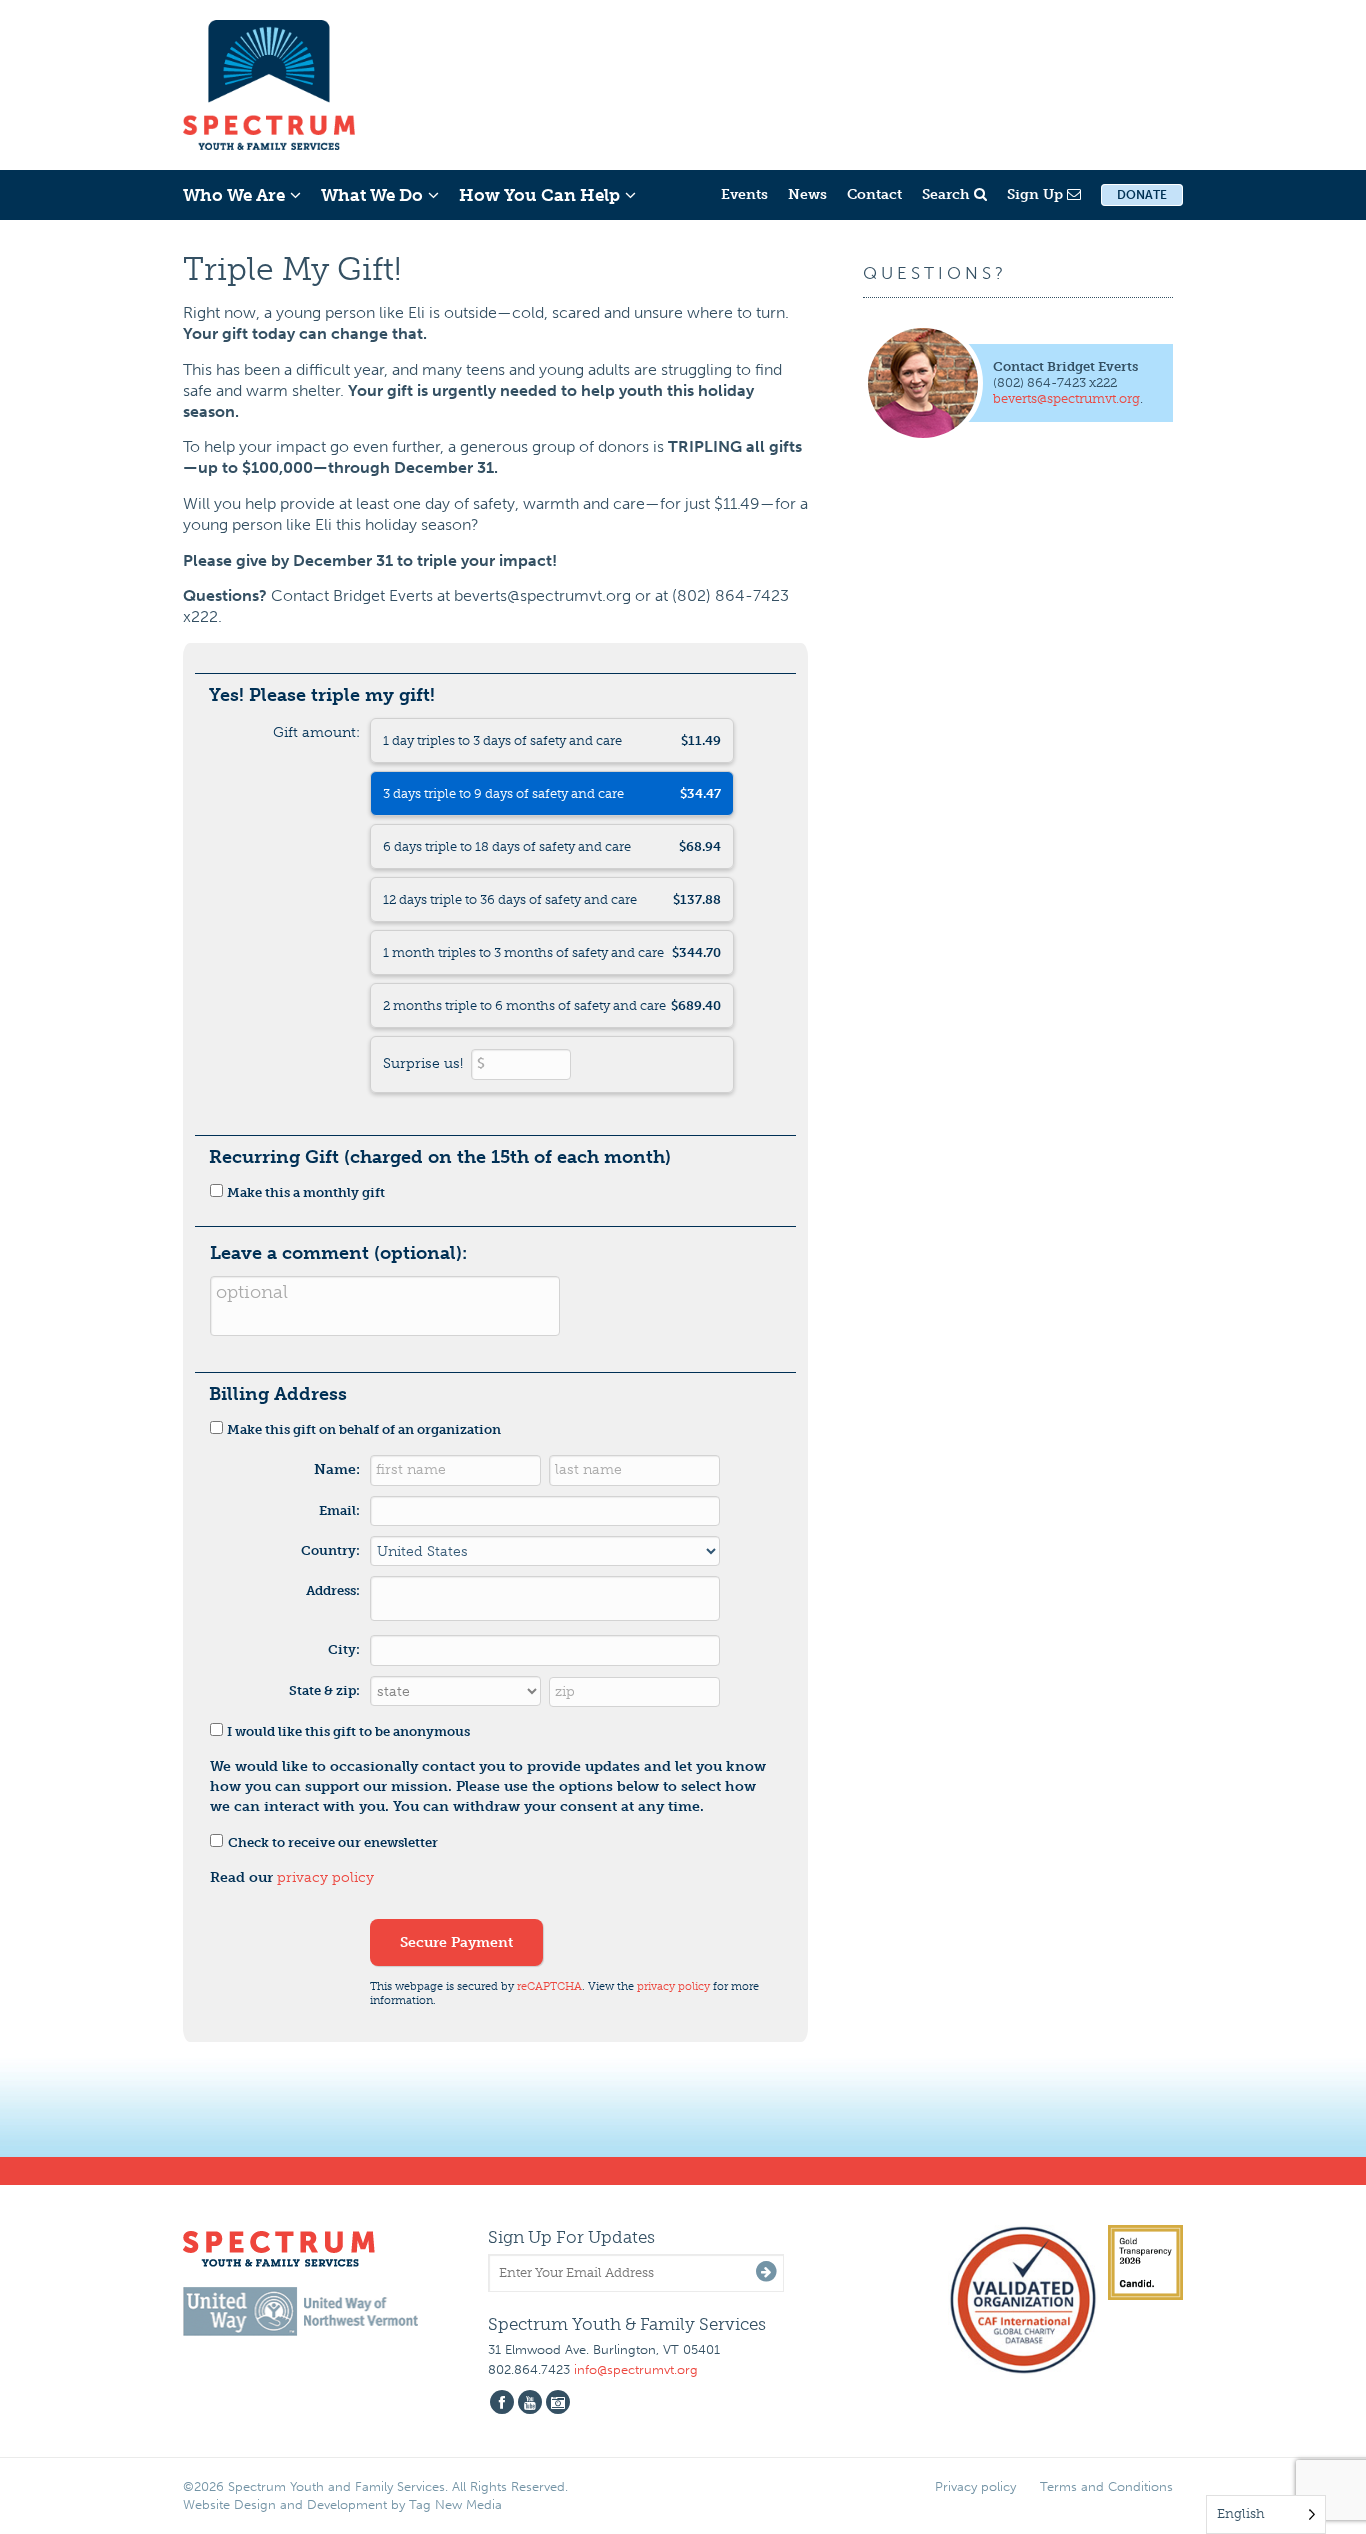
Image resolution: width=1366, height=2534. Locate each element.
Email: (339, 1510)
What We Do (372, 195)
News (807, 194)
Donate (1142, 195)
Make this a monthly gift (306, 1192)
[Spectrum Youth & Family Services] (269, 82)
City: (344, 1649)
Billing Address (278, 1394)
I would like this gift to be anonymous (348, 1731)
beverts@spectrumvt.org (1066, 398)
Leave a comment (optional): (338, 1253)
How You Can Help (539, 195)
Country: (330, 1550)
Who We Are (234, 195)
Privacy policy (975, 2486)
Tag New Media (455, 2504)
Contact (874, 194)
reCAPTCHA (549, 1986)
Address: (333, 1590)
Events (744, 194)
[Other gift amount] (552, 1064)
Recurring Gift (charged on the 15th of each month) (440, 1157)
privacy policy (325, 1877)
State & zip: (324, 1690)
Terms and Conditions (1106, 2486)
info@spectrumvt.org (636, 2369)
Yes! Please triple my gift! (322, 695)
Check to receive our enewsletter (333, 1842)
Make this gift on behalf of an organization (364, 1429)
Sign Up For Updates (571, 2237)
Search (948, 194)
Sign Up (1037, 194)
